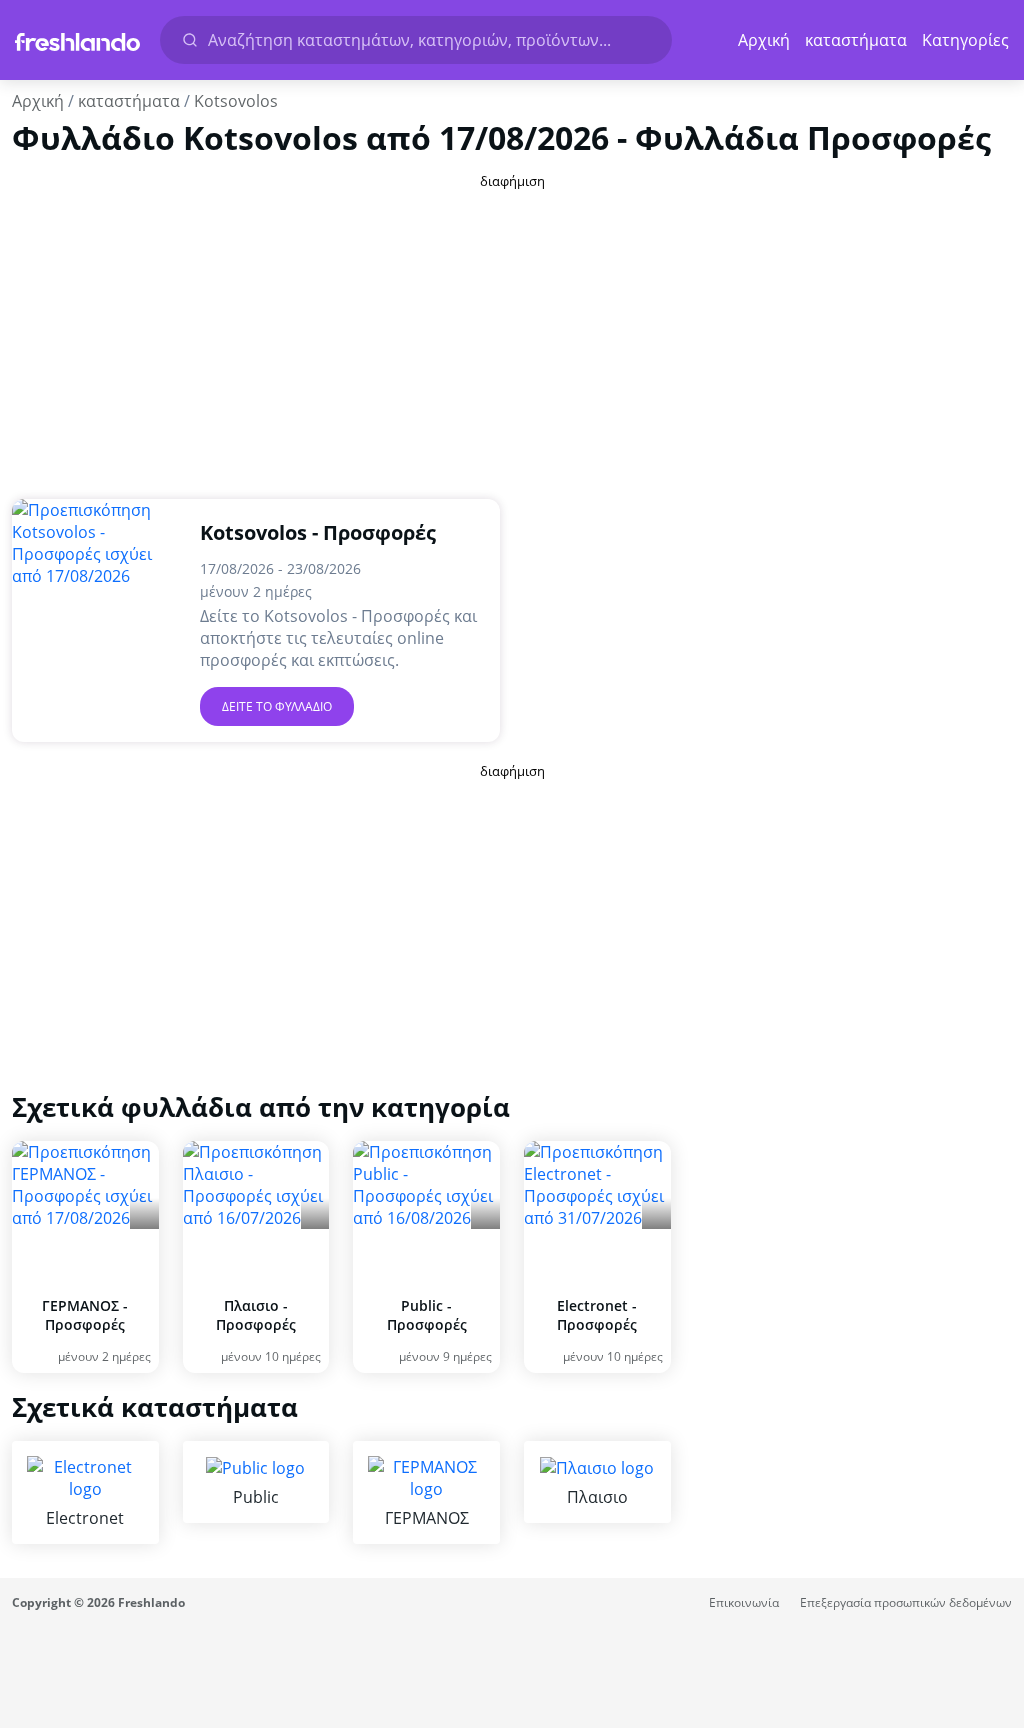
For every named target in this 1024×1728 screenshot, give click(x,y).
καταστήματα (856, 40)
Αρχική (764, 40)
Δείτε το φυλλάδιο (277, 706)
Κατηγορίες (965, 40)
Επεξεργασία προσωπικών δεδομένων (906, 1602)
